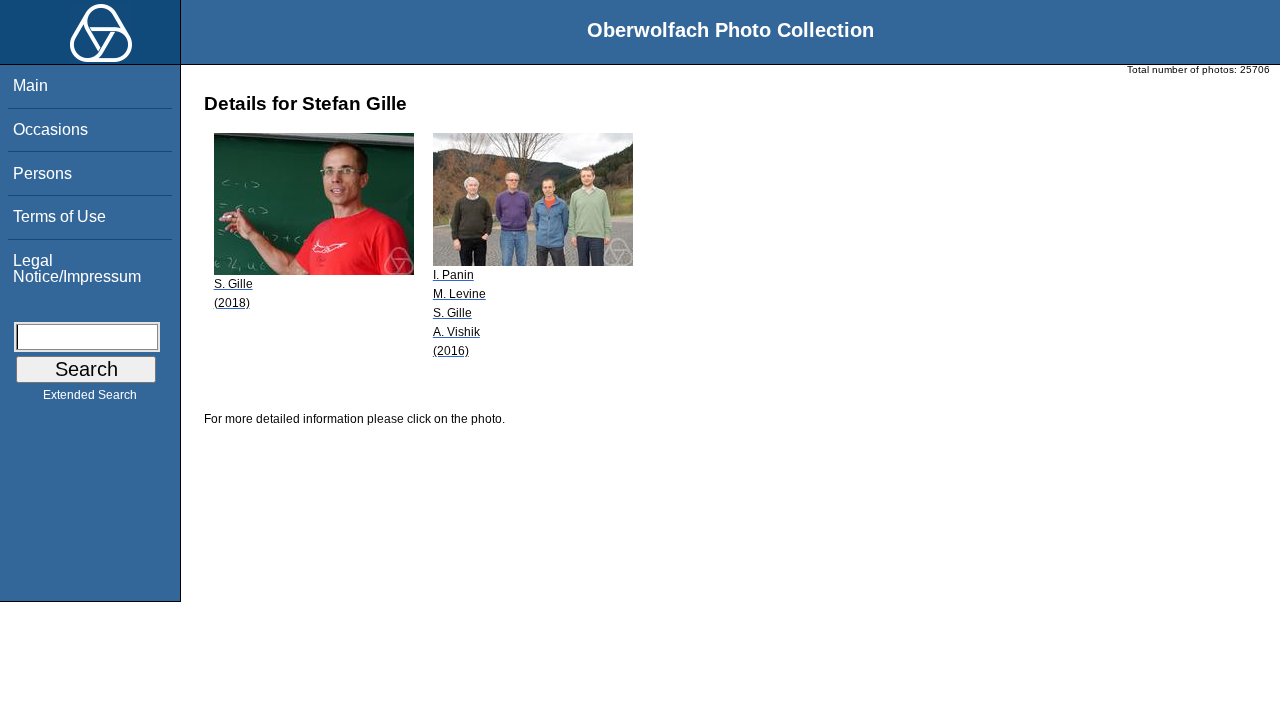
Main (30, 85)
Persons (42, 173)
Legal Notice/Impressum (77, 268)
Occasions (50, 129)
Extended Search (90, 395)
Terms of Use (59, 216)
